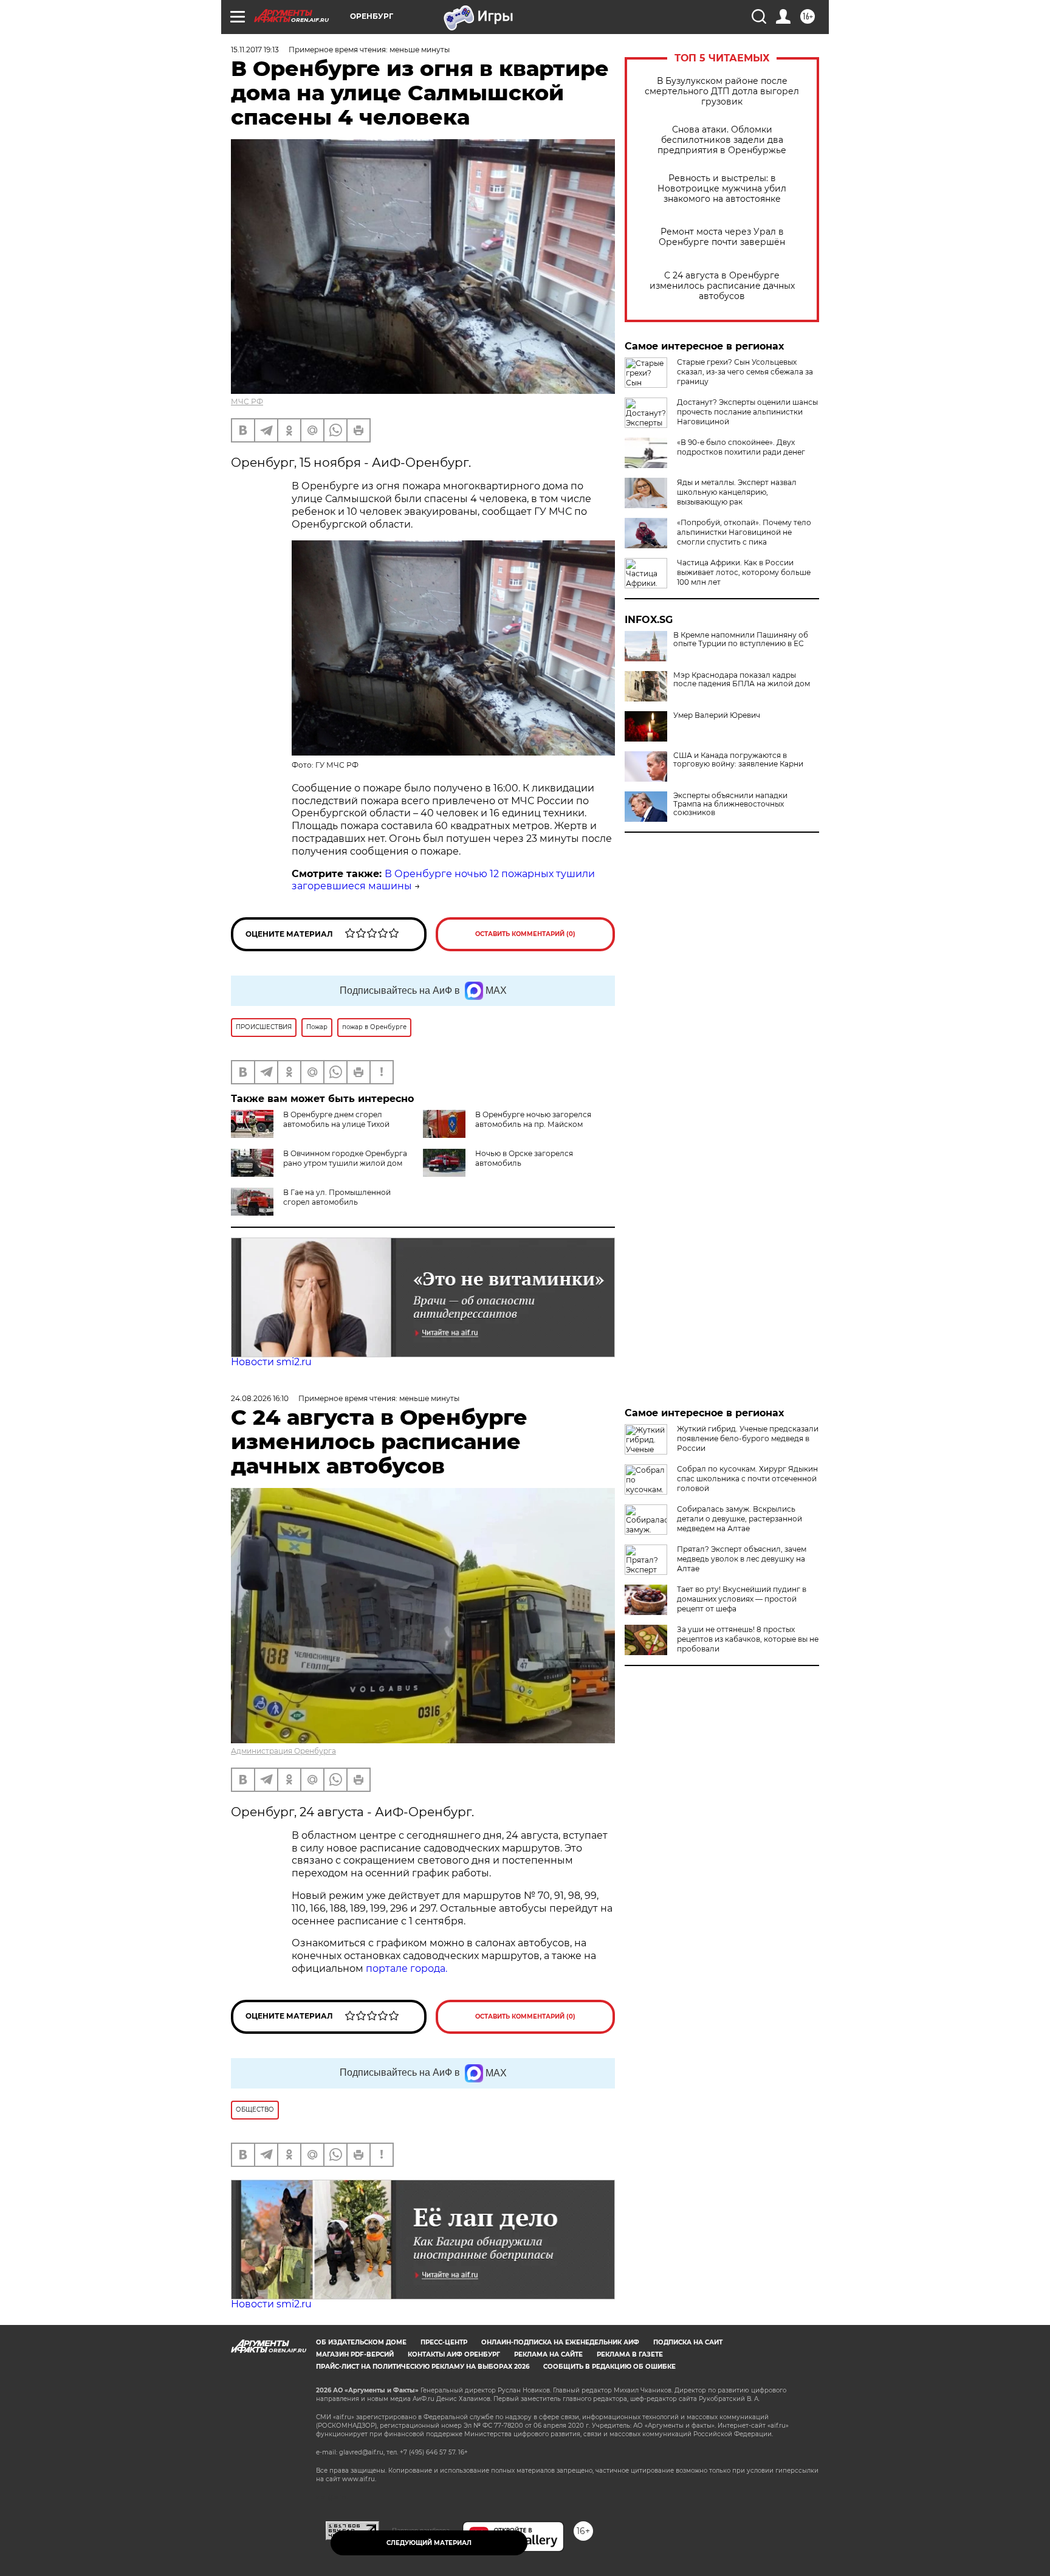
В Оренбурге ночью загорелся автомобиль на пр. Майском (533, 1119)
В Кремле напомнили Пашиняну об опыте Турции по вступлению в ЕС (741, 639)
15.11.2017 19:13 (255, 50)
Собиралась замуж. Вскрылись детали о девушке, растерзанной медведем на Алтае (739, 1519)
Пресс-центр (444, 2342)
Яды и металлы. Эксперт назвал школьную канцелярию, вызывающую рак (737, 492)
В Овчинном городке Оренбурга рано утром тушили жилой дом (345, 1158)
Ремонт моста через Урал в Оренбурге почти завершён (722, 237)
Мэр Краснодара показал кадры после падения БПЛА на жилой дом (742, 680)
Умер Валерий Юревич (717, 715)
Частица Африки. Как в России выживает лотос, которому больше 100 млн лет (744, 572)
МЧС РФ (247, 401)
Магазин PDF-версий (355, 2354)
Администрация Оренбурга (283, 1751)
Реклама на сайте (548, 2354)
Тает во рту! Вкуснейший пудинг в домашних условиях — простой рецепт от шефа (742, 1599)
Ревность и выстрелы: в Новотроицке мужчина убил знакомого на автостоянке (722, 189)
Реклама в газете (630, 2354)
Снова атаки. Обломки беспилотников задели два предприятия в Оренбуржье (722, 140)
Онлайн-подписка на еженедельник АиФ (560, 2342)
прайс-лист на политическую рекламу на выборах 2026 (423, 2367)
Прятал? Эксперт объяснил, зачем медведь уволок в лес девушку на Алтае (742, 1559)
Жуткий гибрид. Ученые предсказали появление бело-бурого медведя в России (748, 1438)
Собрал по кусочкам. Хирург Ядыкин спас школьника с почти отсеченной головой (747, 1479)
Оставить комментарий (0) (525, 934)
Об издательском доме (361, 2342)
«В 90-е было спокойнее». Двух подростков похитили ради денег (741, 447)
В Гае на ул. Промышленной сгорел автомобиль (337, 1197)
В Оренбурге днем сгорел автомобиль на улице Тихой (336, 1119)
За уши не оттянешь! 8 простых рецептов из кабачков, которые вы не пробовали (748, 1639)
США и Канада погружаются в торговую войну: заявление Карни (738, 760)
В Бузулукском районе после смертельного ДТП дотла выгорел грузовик (722, 91)
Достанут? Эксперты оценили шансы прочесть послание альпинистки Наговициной (747, 412)
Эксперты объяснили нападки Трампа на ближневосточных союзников (730, 804)
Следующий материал (429, 2543)
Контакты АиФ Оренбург (454, 2354)
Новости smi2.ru (271, 1362)
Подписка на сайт (688, 2342)
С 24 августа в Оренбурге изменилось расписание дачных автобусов (722, 286)
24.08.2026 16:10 (260, 1398)
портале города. (407, 1968)
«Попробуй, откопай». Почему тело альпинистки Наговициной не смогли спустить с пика (744, 532)
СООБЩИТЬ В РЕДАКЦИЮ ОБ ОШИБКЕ (609, 2367)
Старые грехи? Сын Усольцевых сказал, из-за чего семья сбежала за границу (745, 372)
